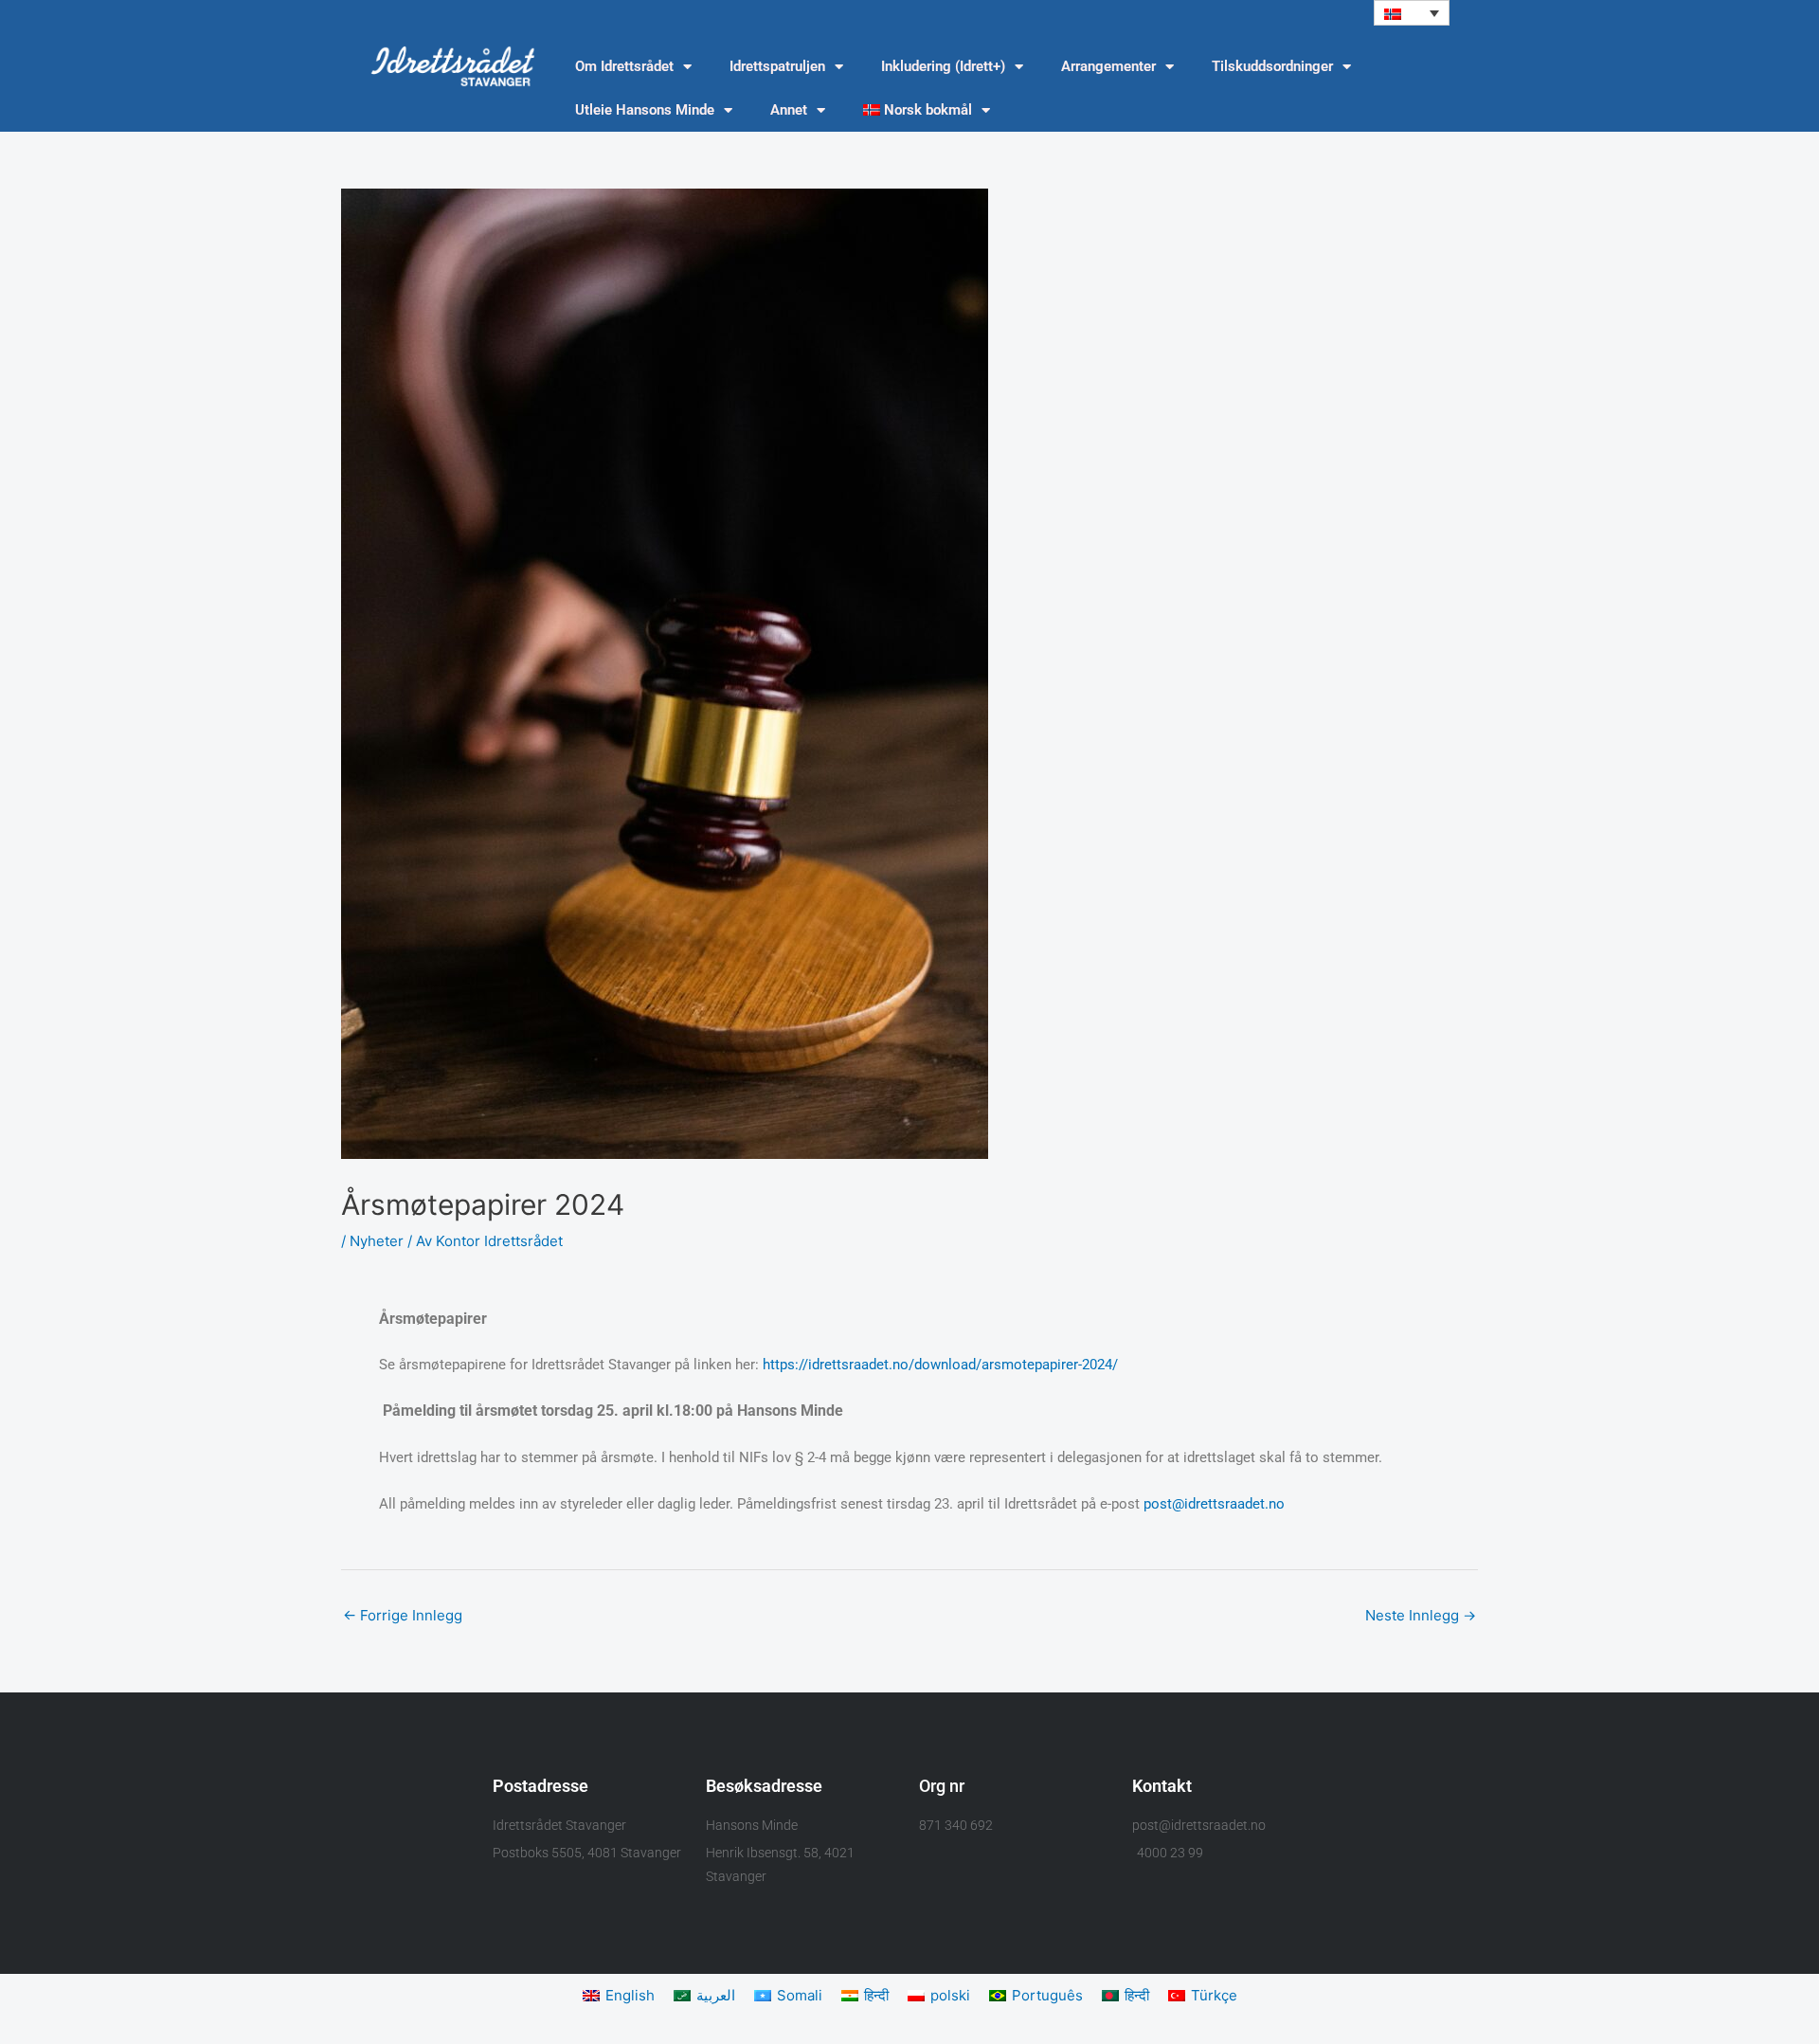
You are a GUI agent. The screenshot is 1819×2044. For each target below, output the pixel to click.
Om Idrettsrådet (624, 66)
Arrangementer (1108, 66)
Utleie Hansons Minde (645, 110)
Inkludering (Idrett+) (943, 66)
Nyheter (377, 1241)
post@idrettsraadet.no (1214, 1504)
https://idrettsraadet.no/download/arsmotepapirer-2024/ (940, 1365)
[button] (1412, 13)
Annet (789, 110)
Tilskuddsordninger (1272, 66)
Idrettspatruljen (777, 66)
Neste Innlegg (1421, 1615)
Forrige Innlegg (403, 1615)
